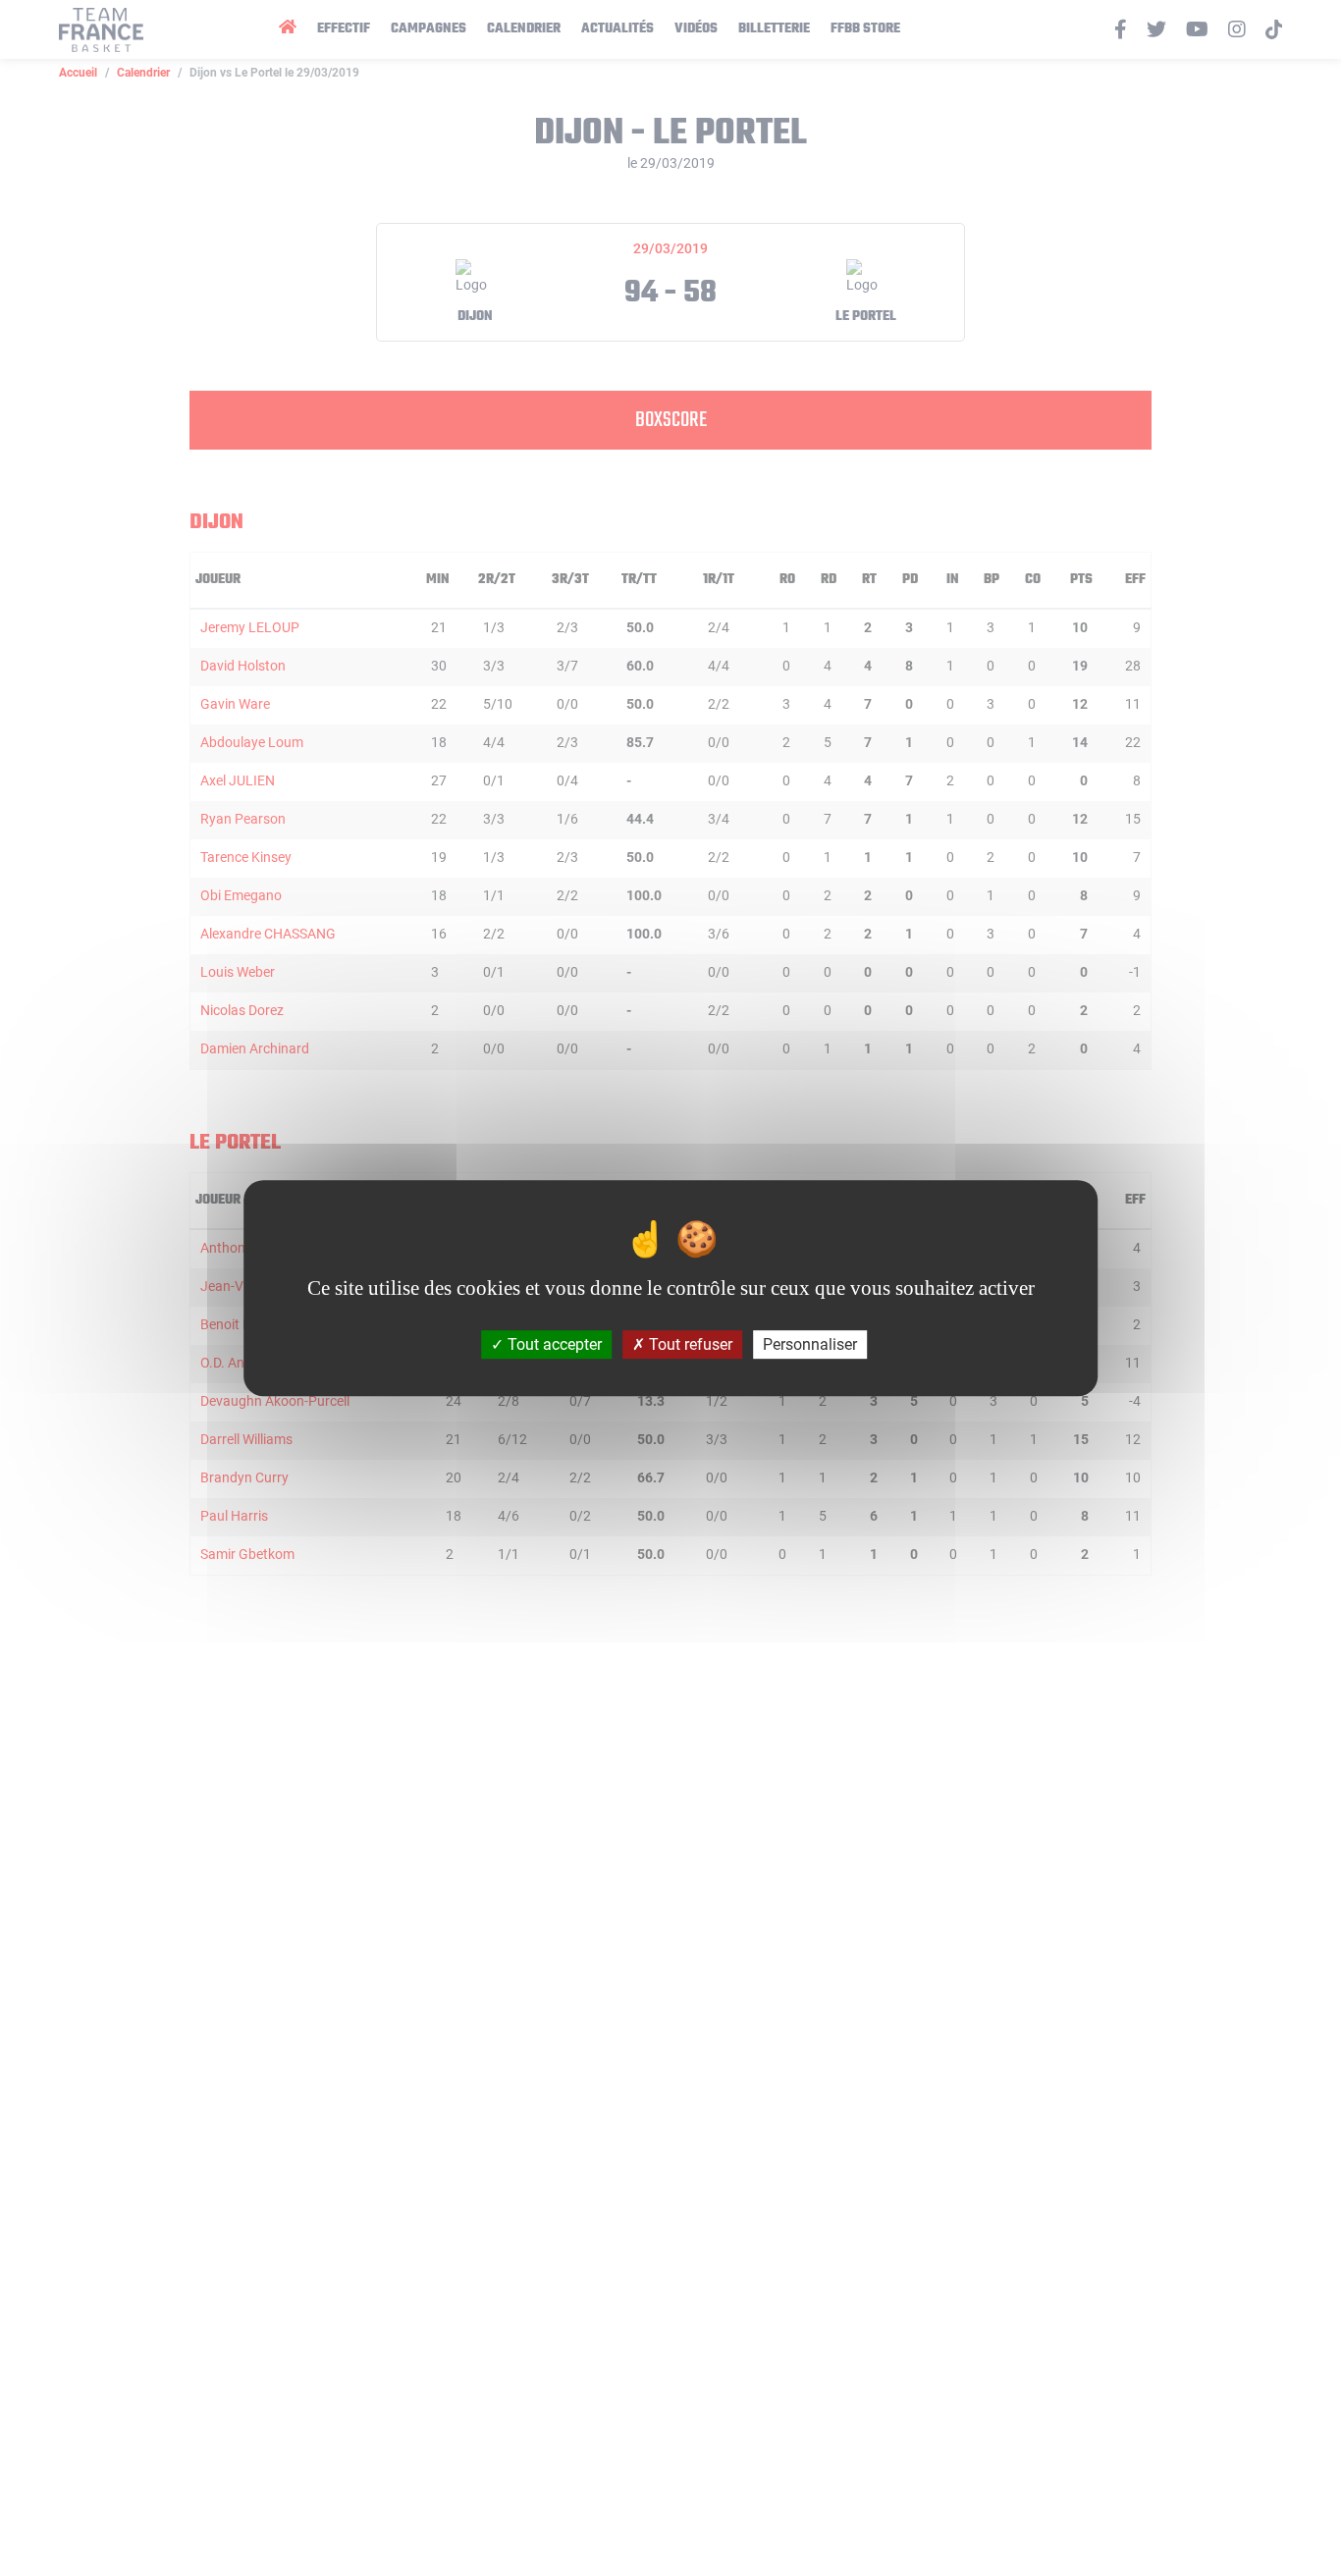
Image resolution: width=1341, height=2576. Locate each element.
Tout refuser (689, 1344)
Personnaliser (810, 1344)
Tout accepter (553, 1344)
